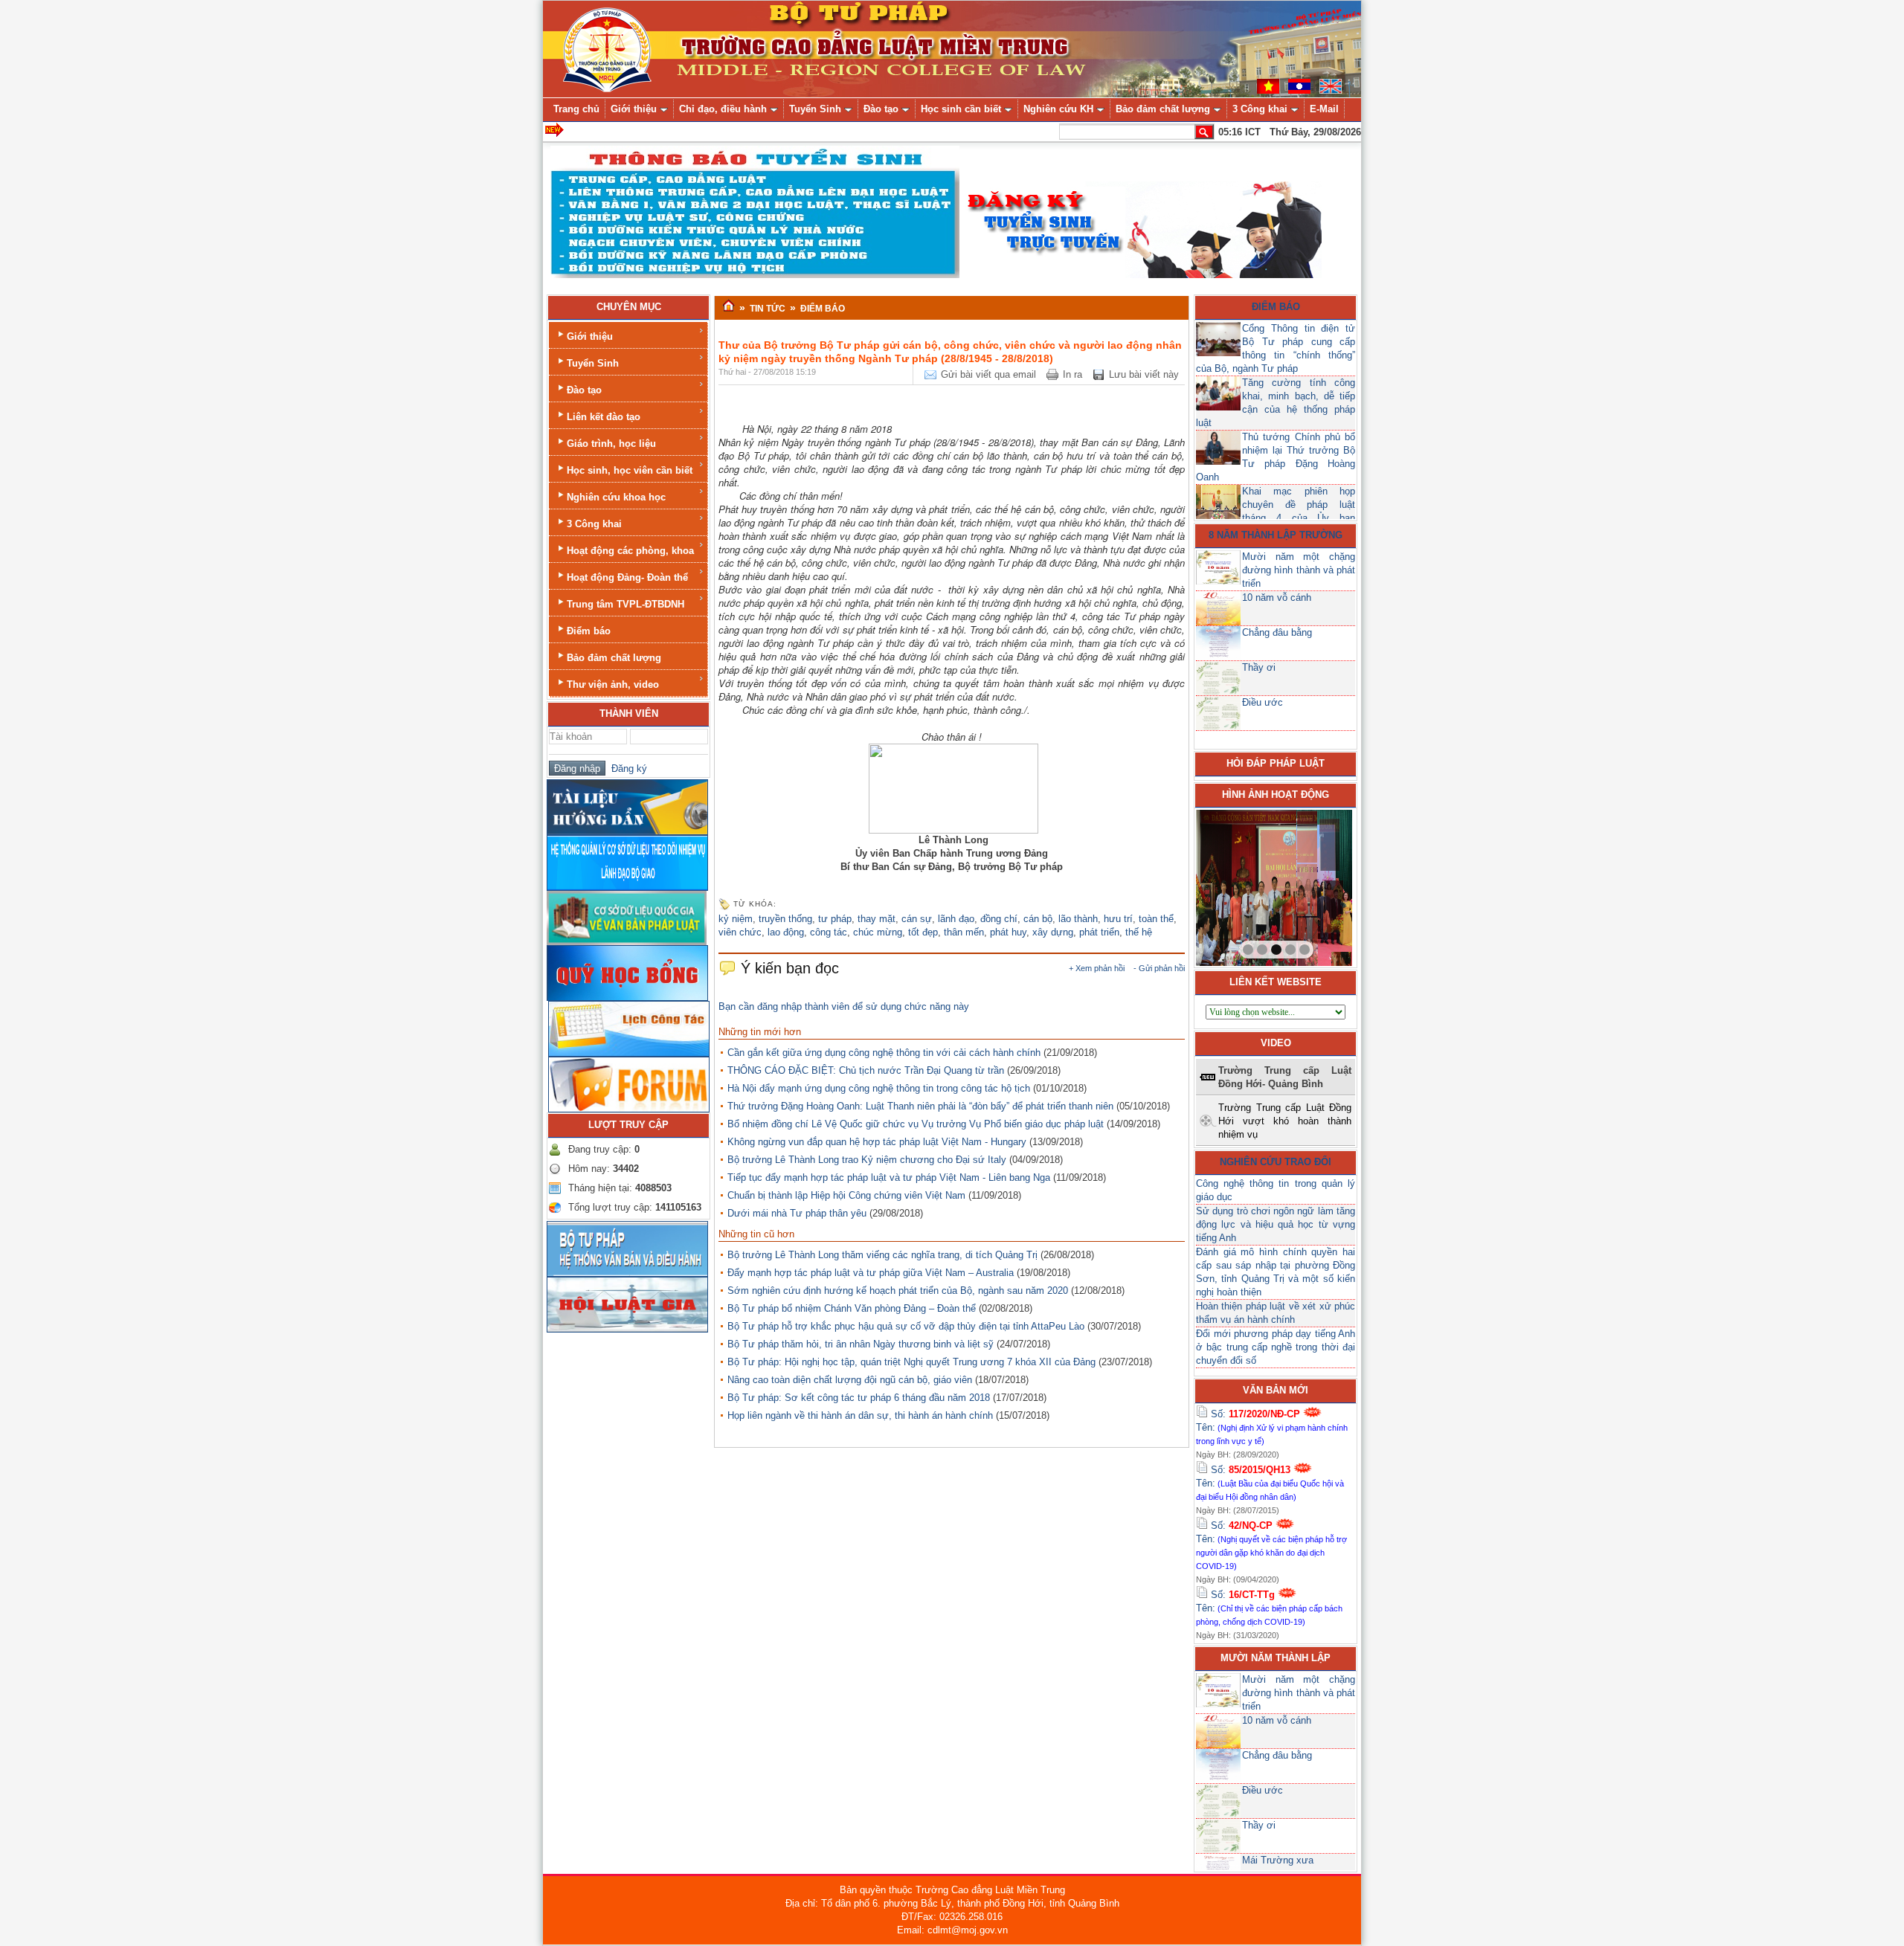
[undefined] (953, 788)
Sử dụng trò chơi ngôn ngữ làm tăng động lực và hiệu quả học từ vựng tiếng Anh (1276, 1224)
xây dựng (1053, 932)
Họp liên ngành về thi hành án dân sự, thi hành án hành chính (860, 1415)
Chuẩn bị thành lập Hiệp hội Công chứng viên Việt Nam (846, 1195)
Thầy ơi (1259, 667)
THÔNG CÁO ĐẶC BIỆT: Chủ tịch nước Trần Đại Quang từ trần (866, 1070)
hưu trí (1118, 919)
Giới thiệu (590, 336)
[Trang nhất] (729, 306)
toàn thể (1156, 919)
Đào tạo (584, 390)
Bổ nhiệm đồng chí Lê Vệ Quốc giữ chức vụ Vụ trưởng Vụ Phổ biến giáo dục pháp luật (916, 1124)
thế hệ (1139, 932)
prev (1238, 885)
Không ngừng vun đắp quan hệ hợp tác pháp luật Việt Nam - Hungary (877, 1142)
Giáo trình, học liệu (611, 444)
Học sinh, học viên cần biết (630, 470)
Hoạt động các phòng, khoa (630, 551)
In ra (1072, 374)
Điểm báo (589, 631)
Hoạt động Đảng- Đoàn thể (627, 577)
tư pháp (835, 919)
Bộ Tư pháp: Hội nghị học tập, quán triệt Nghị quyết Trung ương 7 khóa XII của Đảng (911, 1362)
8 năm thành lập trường (1276, 535)
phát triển (1099, 932)
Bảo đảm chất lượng (614, 658)
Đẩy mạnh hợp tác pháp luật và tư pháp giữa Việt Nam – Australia (871, 1273)
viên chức (740, 932)
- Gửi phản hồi (1159, 968)
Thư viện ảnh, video (613, 684)
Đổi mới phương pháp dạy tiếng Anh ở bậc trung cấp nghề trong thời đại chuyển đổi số (1276, 1347)
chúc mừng (878, 932)
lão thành (1078, 919)
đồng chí (999, 919)
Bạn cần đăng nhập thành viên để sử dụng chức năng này (844, 1006)
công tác (829, 932)
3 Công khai (594, 524)
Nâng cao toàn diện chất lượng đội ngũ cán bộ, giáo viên (850, 1380)
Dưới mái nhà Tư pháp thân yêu (797, 1213)
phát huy (1008, 932)
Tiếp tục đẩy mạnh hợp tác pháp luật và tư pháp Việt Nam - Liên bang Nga (889, 1177)
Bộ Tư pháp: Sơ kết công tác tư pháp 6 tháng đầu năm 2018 (859, 1398)
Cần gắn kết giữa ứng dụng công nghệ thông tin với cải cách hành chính (884, 1053)
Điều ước (1263, 702)
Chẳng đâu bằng (1277, 632)
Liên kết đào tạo (604, 417)
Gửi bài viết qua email (988, 374)
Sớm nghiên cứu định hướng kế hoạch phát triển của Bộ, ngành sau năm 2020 (898, 1291)
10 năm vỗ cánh (1277, 597)
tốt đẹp (923, 932)
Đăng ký (626, 769)
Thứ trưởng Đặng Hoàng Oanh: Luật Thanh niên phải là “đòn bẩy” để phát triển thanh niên (920, 1106)
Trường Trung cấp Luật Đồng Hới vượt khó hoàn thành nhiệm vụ (1285, 1121)
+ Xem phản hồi (1097, 968)
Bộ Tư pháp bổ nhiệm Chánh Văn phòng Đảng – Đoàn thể (852, 1308)
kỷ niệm (736, 919)
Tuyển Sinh (593, 363)
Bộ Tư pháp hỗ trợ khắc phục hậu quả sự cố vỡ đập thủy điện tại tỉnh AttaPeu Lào (906, 1326)
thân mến (964, 932)
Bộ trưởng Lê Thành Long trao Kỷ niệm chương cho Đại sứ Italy (867, 1160)
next (1310, 885)
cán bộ (1038, 919)
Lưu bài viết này (1144, 374)
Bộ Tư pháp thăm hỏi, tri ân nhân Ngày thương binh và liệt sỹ (861, 1344)
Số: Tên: (1272, 1427)
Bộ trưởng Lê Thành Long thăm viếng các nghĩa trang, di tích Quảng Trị (882, 1255)
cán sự (917, 919)
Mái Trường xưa (1278, 1860)
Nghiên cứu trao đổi (1276, 1162)
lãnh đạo (956, 919)
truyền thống (785, 919)
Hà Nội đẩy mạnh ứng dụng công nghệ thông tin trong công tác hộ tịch (879, 1088)
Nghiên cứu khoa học (616, 497)
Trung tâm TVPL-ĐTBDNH (625, 604)
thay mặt (877, 919)
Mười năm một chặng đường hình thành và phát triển (1299, 570)
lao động (786, 932)
